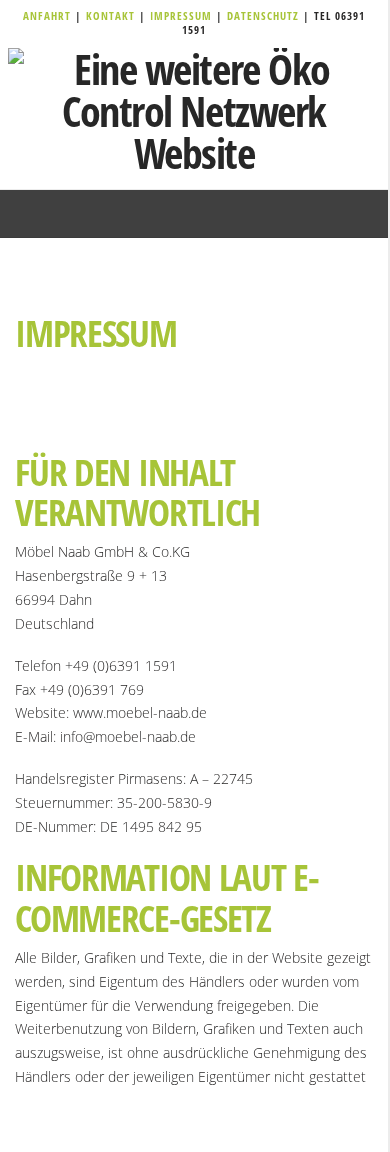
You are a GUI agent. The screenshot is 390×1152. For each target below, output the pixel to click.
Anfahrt (49, 15)
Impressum (183, 15)
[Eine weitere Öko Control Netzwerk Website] (194, 111)
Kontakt (112, 15)
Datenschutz (263, 15)
